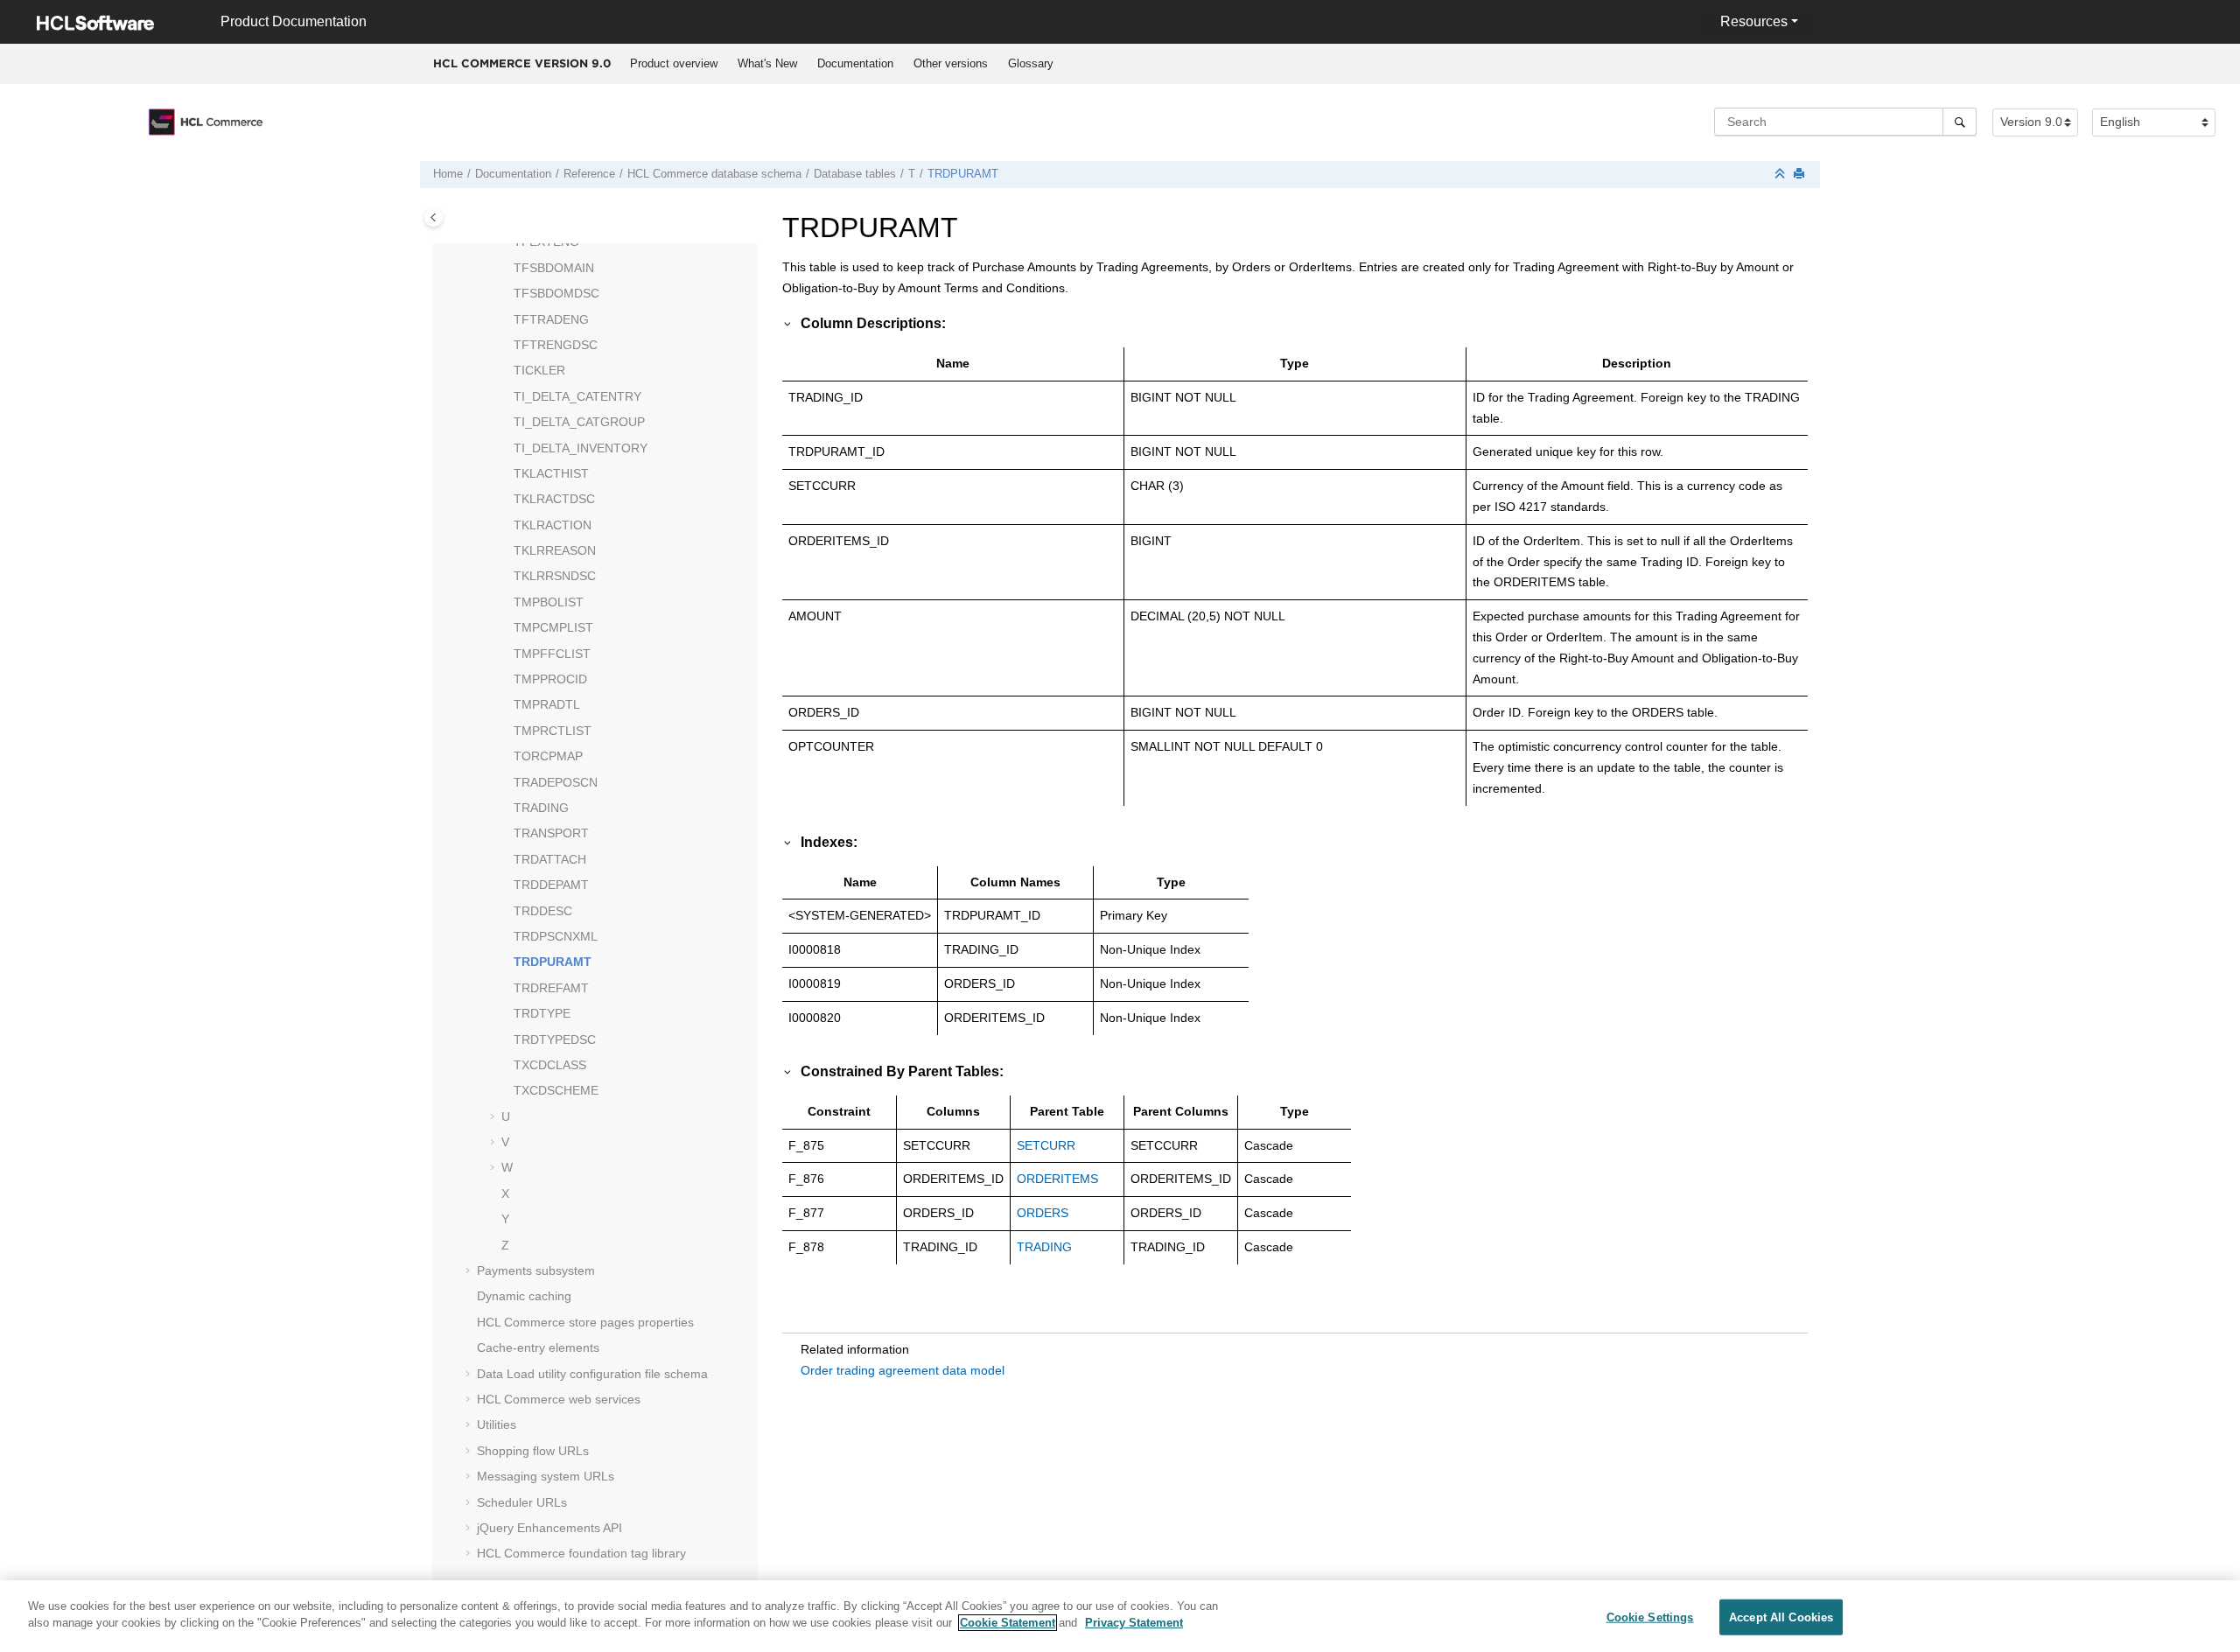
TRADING (541, 808)
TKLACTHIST (551, 473)
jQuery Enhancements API (549, 1528)
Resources (1754, 21)
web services (559, 1399)
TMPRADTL (547, 704)
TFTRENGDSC (556, 345)
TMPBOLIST (549, 602)
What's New (767, 63)
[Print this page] (1801, 175)
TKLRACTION (553, 525)
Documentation (855, 63)
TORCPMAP (548, 756)
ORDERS (1043, 1213)
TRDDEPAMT (551, 885)
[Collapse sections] (1781, 175)
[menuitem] (673, 64)
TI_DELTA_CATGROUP (579, 422)
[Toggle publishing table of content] (434, 217)
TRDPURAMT (963, 174)
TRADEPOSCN (556, 782)
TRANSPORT (551, 833)
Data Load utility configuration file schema (592, 1374)
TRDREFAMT (551, 988)
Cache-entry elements (538, 1347)
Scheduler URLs (522, 1502)
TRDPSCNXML (556, 936)
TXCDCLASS (550, 1065)
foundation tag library (581, 1553)
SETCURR (1046, 1145)
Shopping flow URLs (533, 1451)
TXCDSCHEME (556, 1090)
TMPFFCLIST (552, 654)
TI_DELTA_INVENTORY (581, 448)
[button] (507, 242)
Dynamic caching (524, 1296)
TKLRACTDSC (554, 499)
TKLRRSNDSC (555, 576)
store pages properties (585, 1322)
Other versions (951, 63)
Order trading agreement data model (903, 1370)
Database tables (855, 174)
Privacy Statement (1134, 1623)
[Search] (1960, 122)
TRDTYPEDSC (555, 1039)
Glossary (1031, 63)
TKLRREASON (555, 550)
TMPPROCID (550, 679)
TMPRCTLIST (553, 731)
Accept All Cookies (1781, 1617)
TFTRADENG (551, 319)
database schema (714, 174)
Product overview (674, 63)
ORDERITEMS (1057, 1179)
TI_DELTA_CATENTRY (577, 396)
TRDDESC (543, 911)
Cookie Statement (1008, 1623)
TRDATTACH (550, 859)
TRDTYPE (542, 1013)
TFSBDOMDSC (556, 293)
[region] (1120, 1616)
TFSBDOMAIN (554, 268)
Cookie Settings (1650, 1617)
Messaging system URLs (546, 1476)
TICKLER (539, 370)
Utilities (497, 1424)
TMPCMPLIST (553, 627)
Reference (589, 174)
